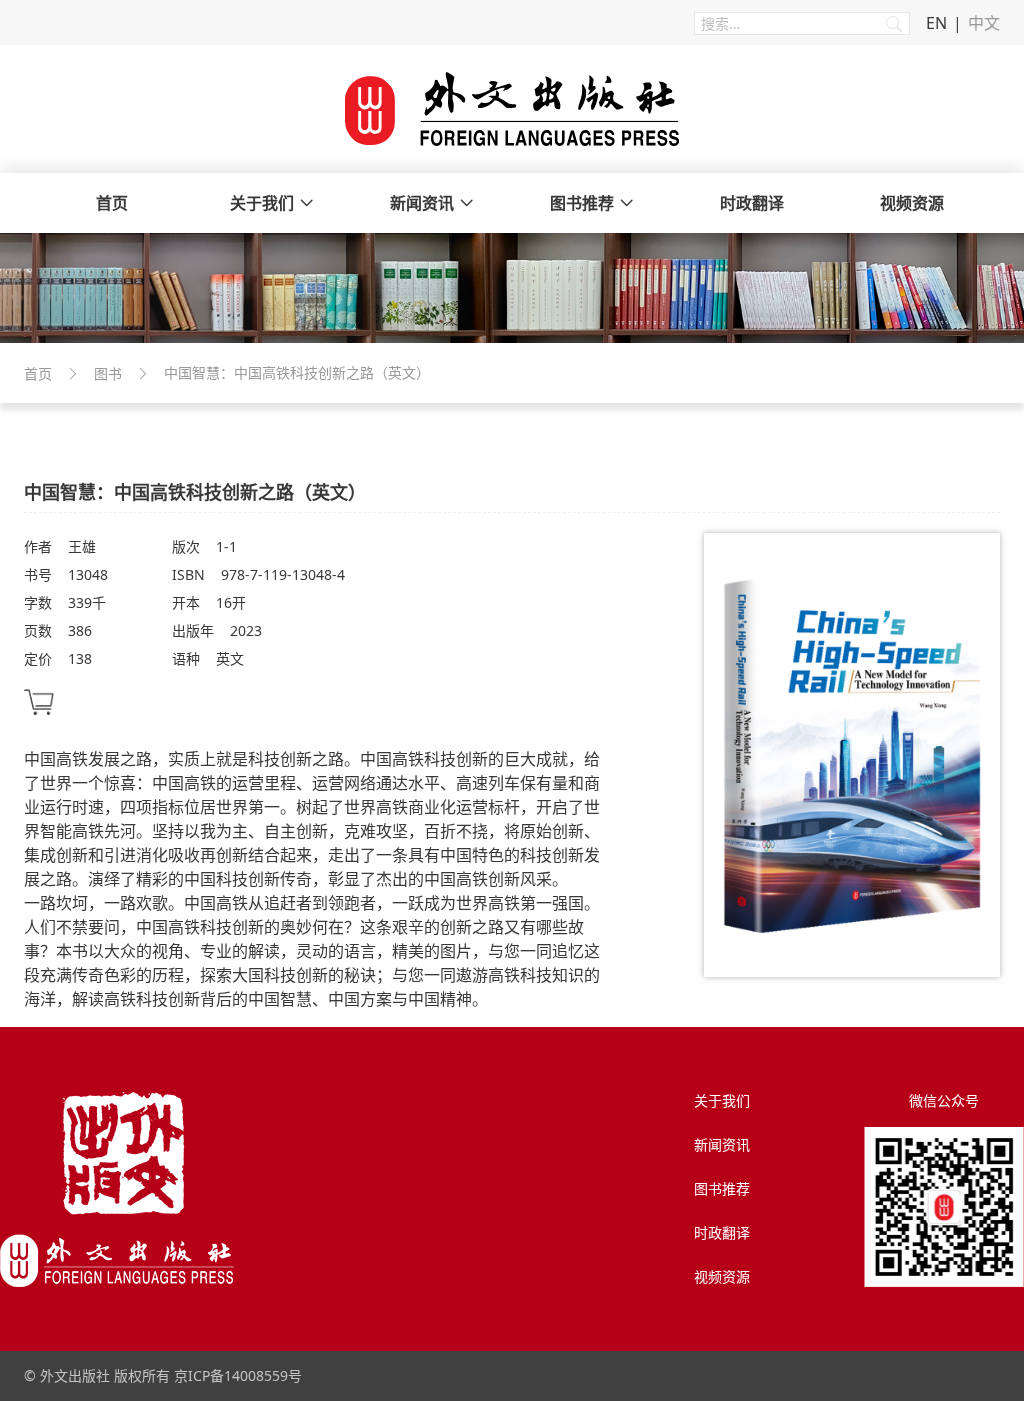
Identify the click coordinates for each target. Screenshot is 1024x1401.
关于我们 (262, 203)
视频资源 (912, 203)
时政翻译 (752, 203)
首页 (112, 203)
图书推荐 (582, 203)
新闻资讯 (422, 203)
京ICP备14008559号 (238, 1375)
